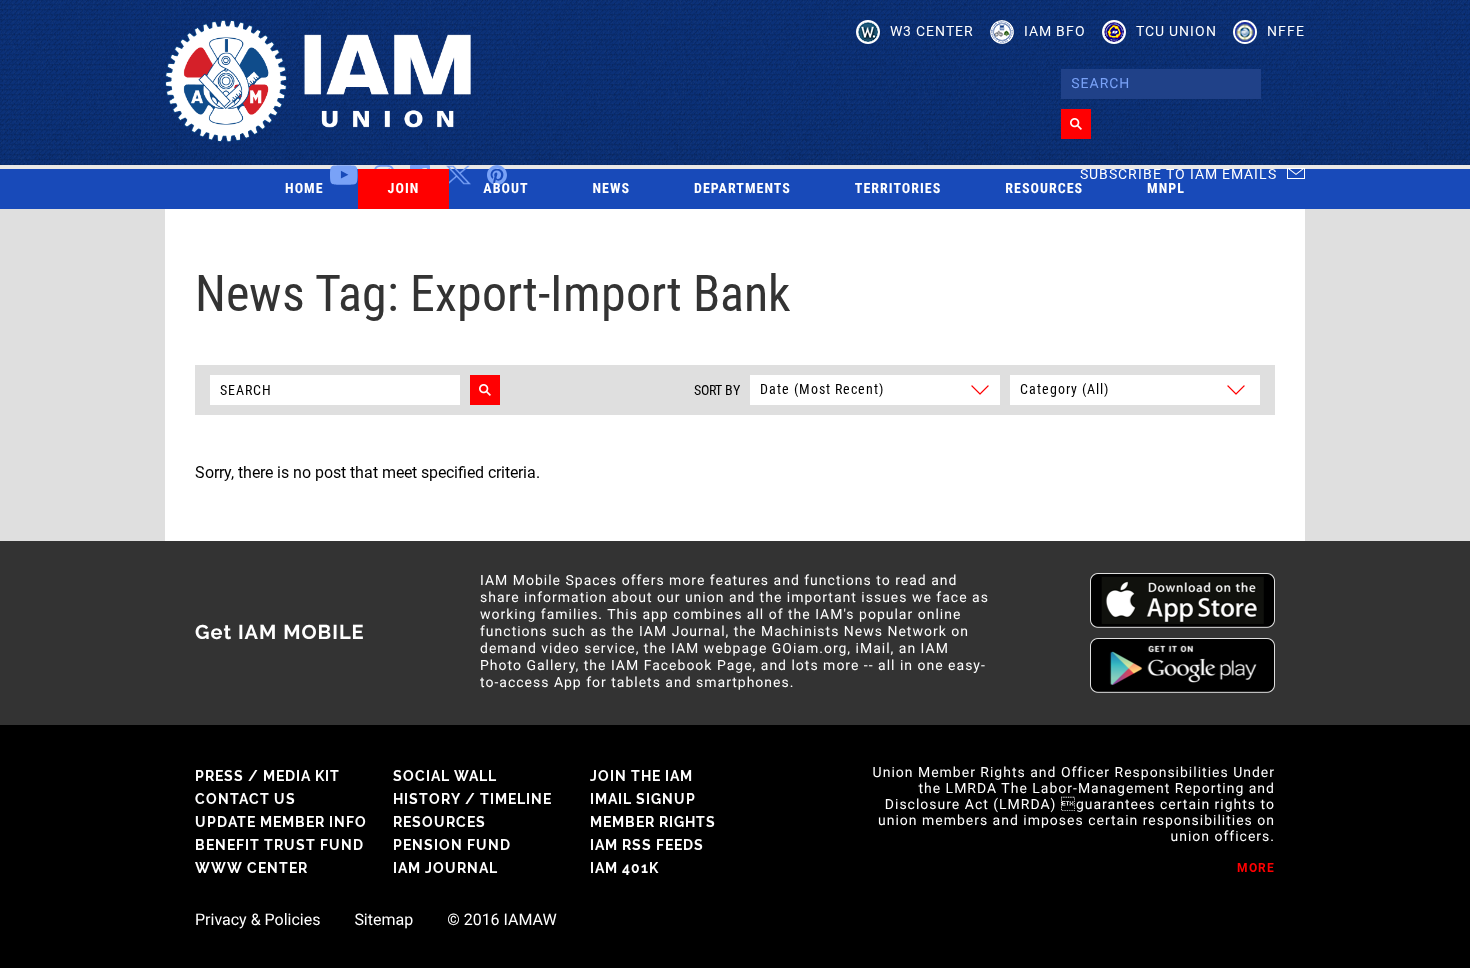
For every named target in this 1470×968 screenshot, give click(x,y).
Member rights (653, 822)
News (612, 189)
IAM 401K (624, 868)
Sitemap (383, 920)
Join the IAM (641, 776)
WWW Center (251, 868)
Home (304, 189)
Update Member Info (281, 822)
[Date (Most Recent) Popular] (874, 388)
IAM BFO (1055, 31)
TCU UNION (1176, 31)
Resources (1044, 189)
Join (404, 189)
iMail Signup (643, 799)
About (505, 189)
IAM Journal (445, 868)
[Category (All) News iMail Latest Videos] (1132, 388)
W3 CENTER (932, 31)
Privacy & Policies (257, 920)
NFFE (1286, 31)
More (1256, 868)
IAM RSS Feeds (647, 845)
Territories (898, 189)
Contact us (245, 799)
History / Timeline (472, 799)
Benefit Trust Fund (279, 845)
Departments (742, 189)
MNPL (1166, 189)
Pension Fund (452, 845)
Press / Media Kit (267, 776)
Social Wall (445, 776)
